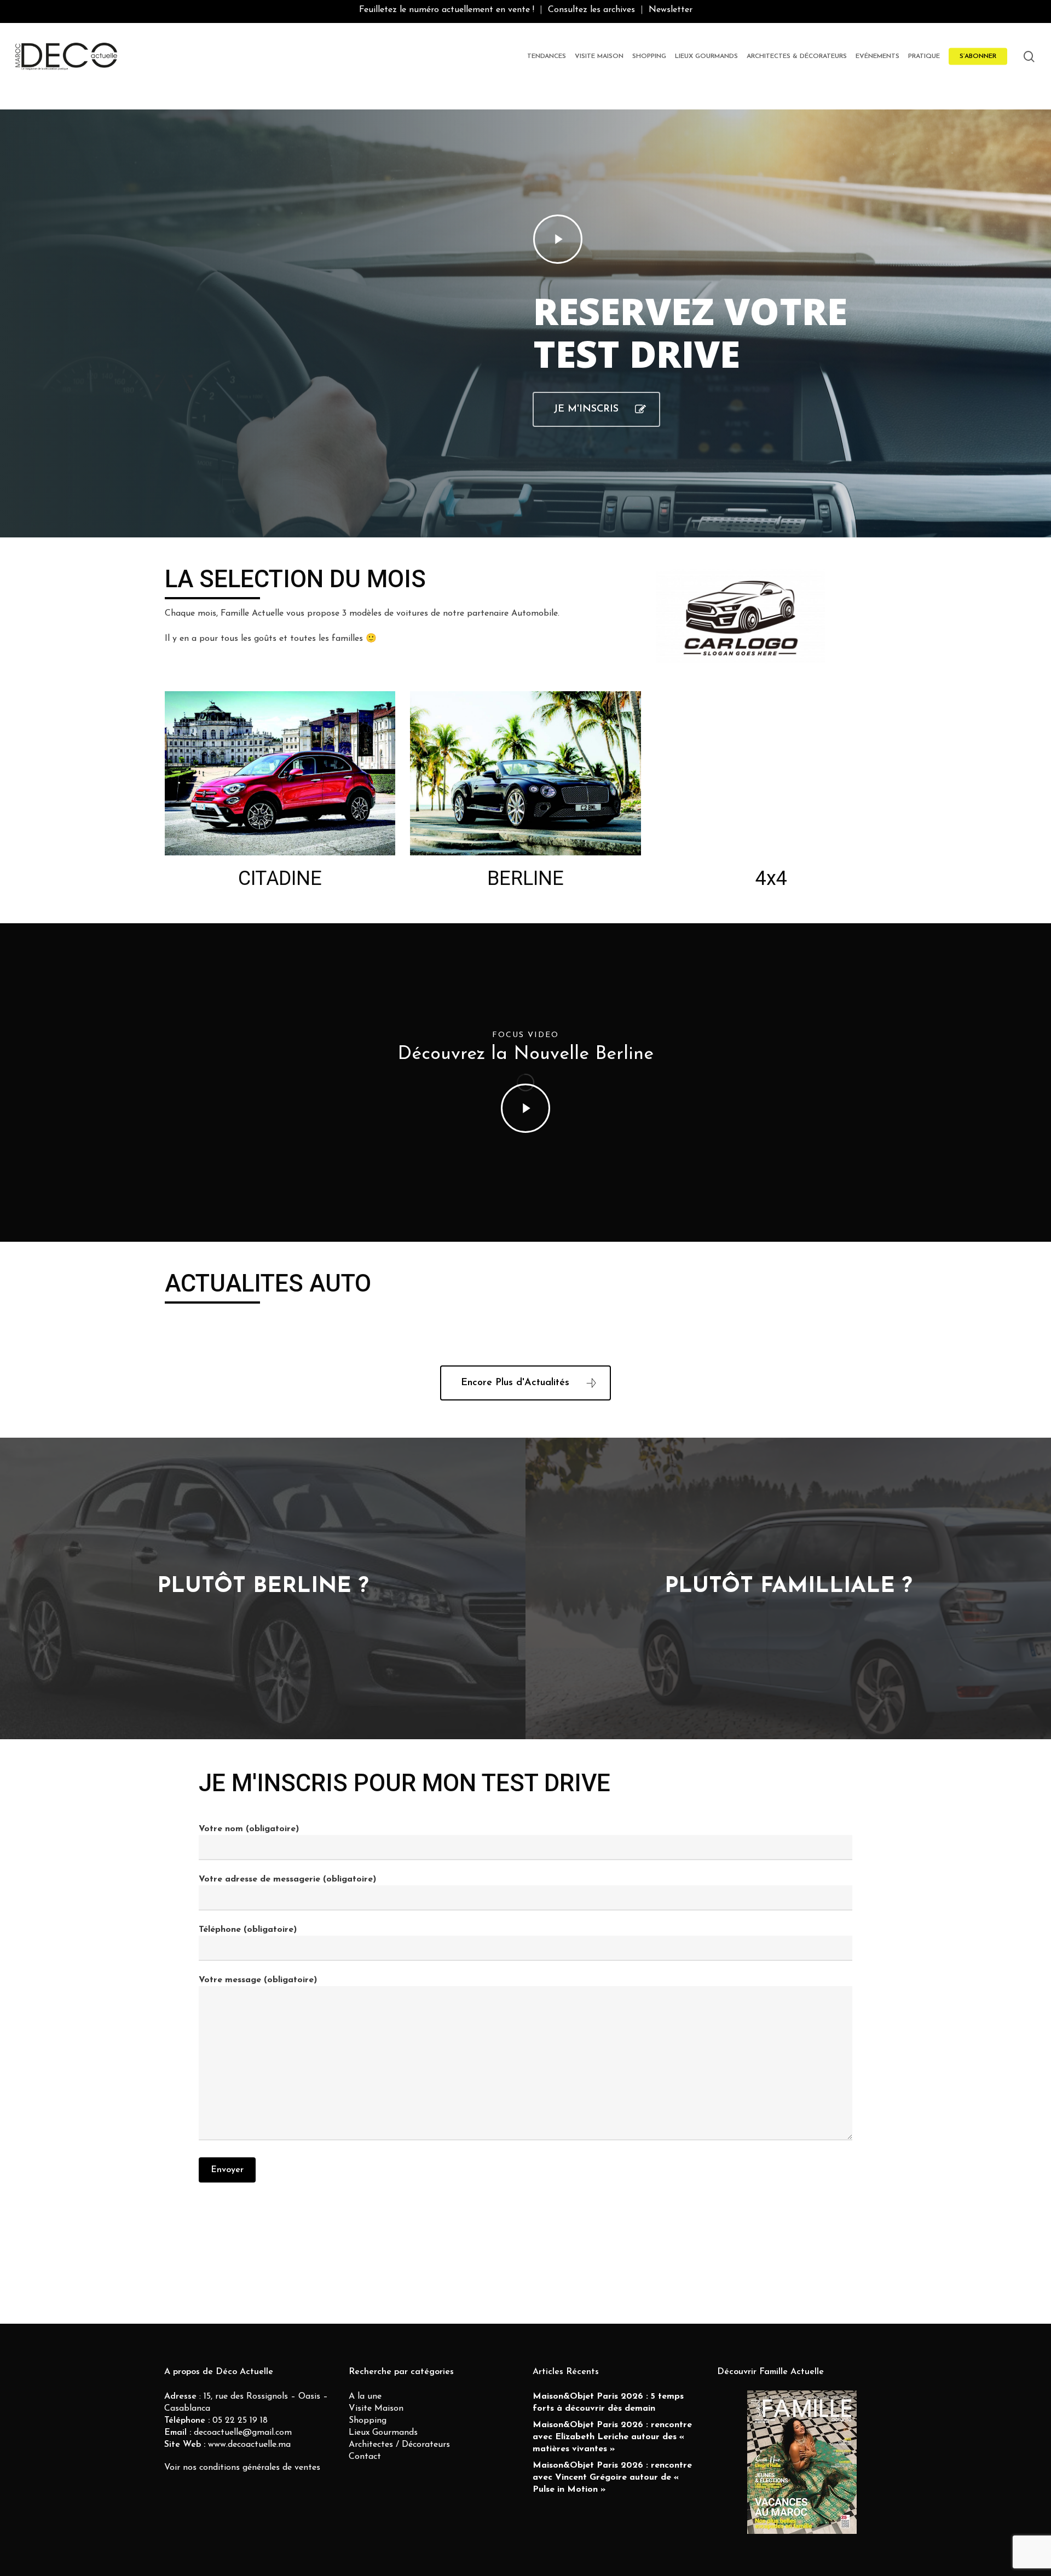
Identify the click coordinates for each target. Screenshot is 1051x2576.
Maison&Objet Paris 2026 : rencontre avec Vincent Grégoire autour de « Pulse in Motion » (612, 2477)
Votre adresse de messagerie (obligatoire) (287, 1879)
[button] (596, 409)
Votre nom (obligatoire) (249, 1829)
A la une (365, 2396)
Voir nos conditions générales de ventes (242, 2468)
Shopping (368, 2421)
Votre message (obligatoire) (258, 1980)
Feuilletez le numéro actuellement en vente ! (447, 10)
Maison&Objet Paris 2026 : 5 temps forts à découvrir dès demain (608, 2403)
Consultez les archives (591, 10)
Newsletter (671, 10)
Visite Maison (376, 2409)
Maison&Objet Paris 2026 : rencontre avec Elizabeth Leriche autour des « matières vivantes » (612, 2437)
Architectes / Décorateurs (399, 2445)
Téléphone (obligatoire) (248, 1930)
